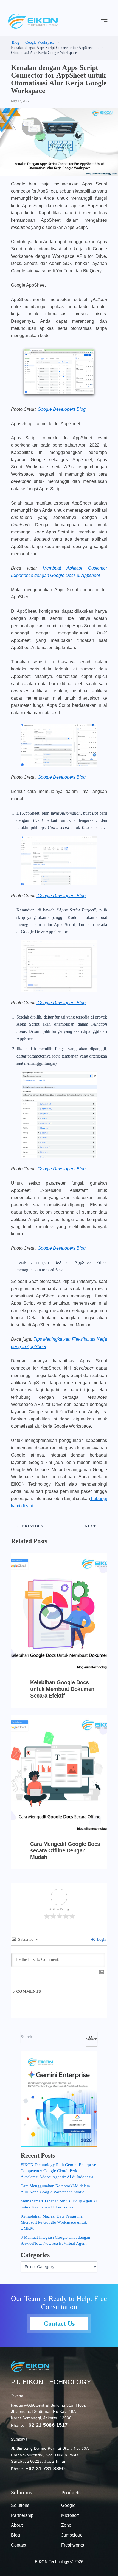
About (17, 2525)
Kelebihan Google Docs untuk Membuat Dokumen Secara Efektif (62, 1689)
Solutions (20, 2505)
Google (68, 2505)
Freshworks (73, 2545)
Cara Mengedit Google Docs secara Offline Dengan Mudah (65, 1850)
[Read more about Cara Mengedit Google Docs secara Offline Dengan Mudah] (59, 1774)
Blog (16, 2535)
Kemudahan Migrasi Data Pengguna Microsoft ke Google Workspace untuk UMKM (54, 2222)
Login (101, 1939)
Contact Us (59, 2323)
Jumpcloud (72, 2535)
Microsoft (70, 2515)
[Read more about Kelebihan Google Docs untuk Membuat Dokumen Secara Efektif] (59, 1613)
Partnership (22, 2515)
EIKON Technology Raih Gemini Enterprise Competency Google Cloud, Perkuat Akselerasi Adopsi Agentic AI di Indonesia (58, 2171)
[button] (104, 20)
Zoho (66, 2525)
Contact (19, 2545)
